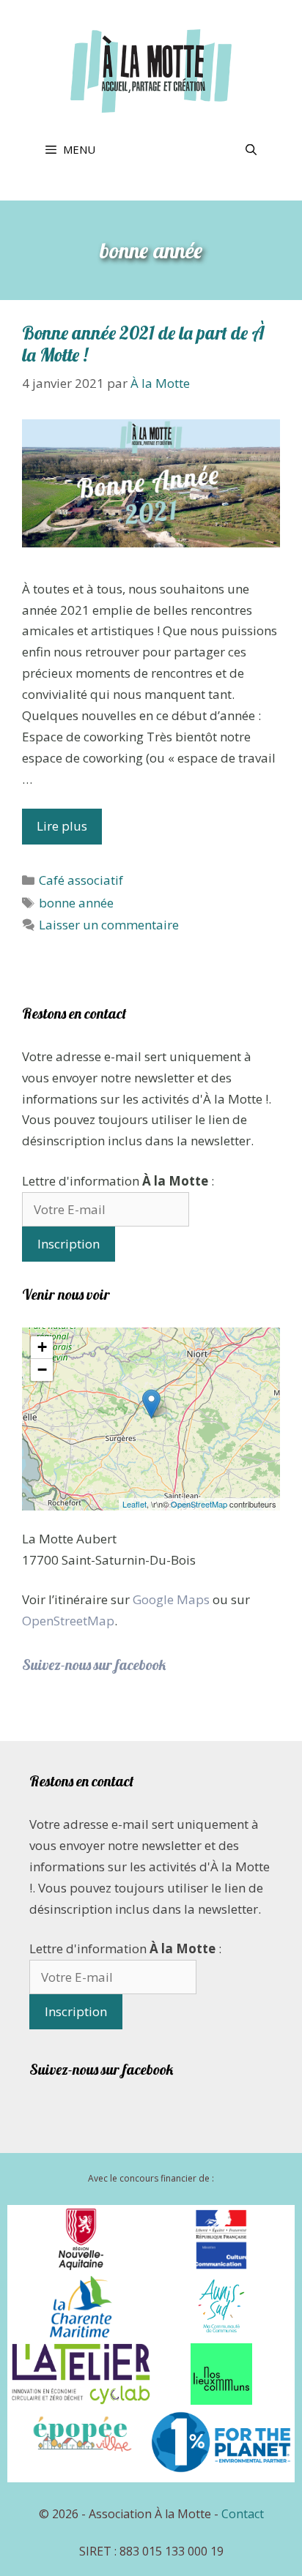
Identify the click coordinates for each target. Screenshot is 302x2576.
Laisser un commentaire (109, 925)
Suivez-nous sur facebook (94, 1665)
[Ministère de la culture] (221, 2266)
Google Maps (171, 1599)
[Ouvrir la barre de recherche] (251, 149)
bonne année (76, 903)
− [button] (42, 1370)
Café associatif (81, 880)
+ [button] (42, 1347)
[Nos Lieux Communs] (221, 2400)
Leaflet (135, 1504)
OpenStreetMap (199, 1504)
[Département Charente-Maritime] (81, 2333)
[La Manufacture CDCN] (81, 2458)
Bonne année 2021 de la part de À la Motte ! (143, 344)
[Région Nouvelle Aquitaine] (81, 2266)
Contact (243, 2514)
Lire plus (62, 826)
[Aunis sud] (221, 2333)
